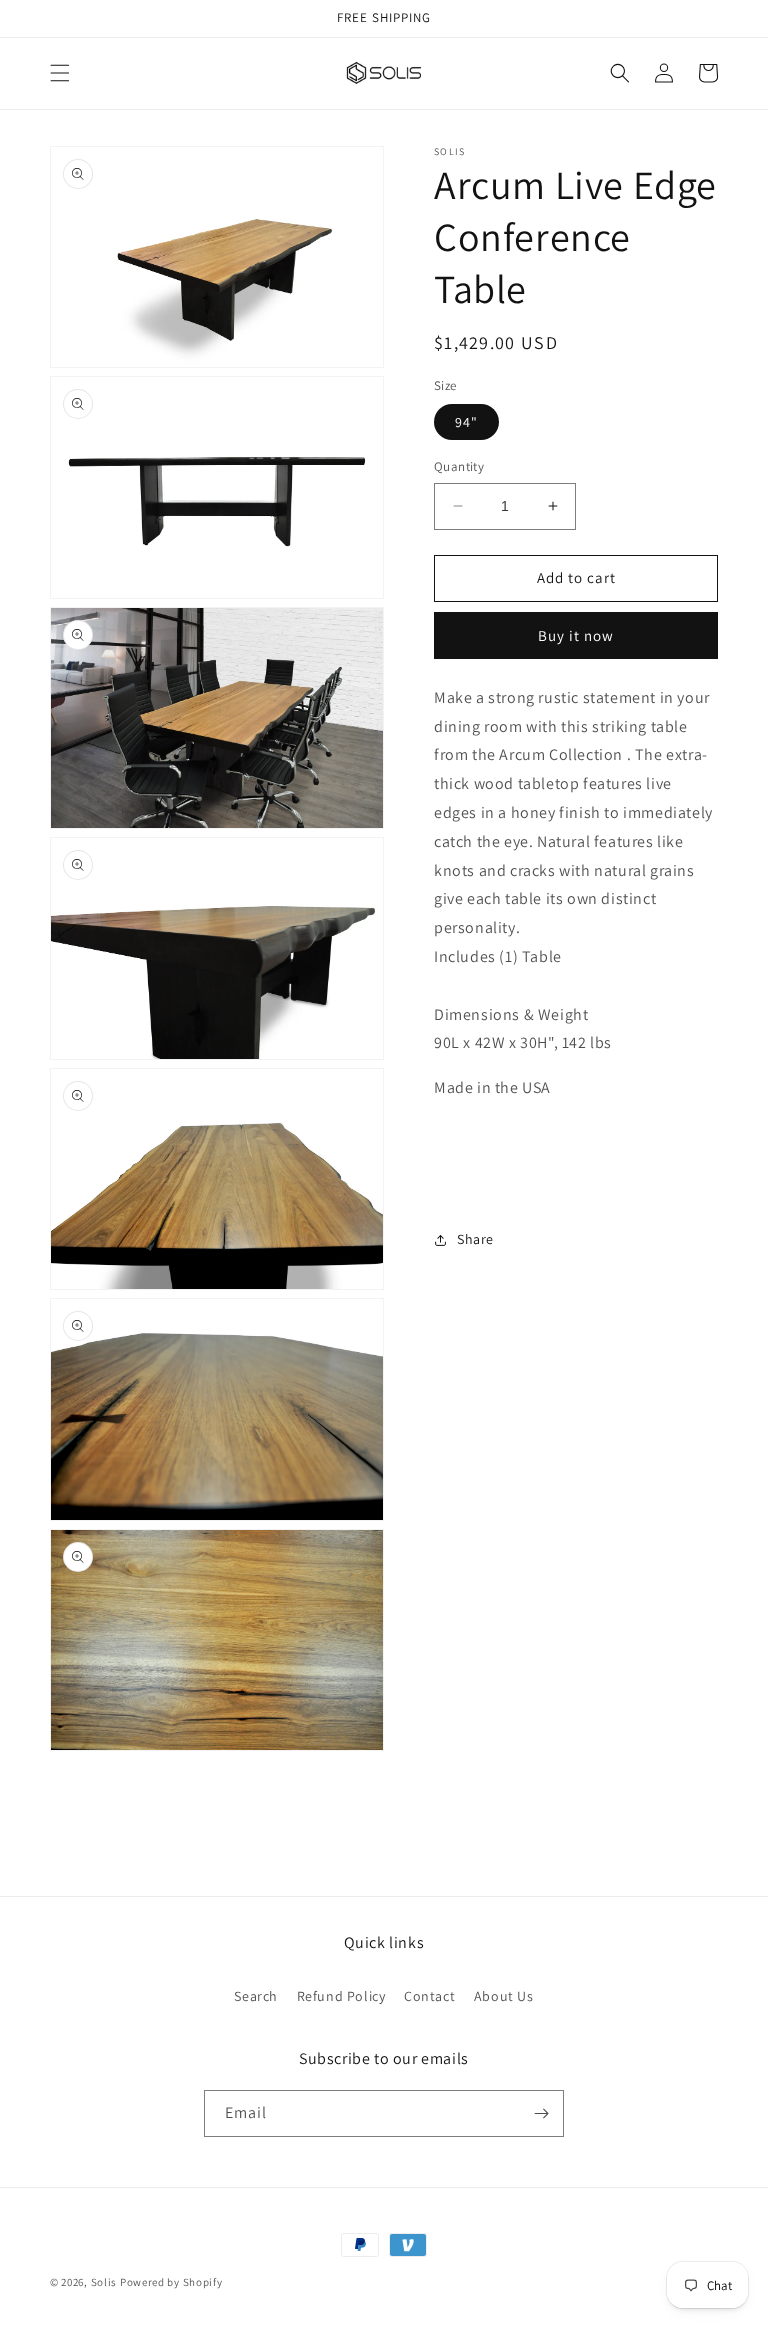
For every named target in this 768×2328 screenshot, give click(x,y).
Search (256, 1996)
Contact (429, 1996)
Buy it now (576, 635)
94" (466, 422)
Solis (104, 2282)
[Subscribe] (541, 2113)
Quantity (459, 466)
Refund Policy (341, 1996)
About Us (504, 1996)
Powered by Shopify (171, 2282)
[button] (60, 73)
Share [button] (475, 1239)
